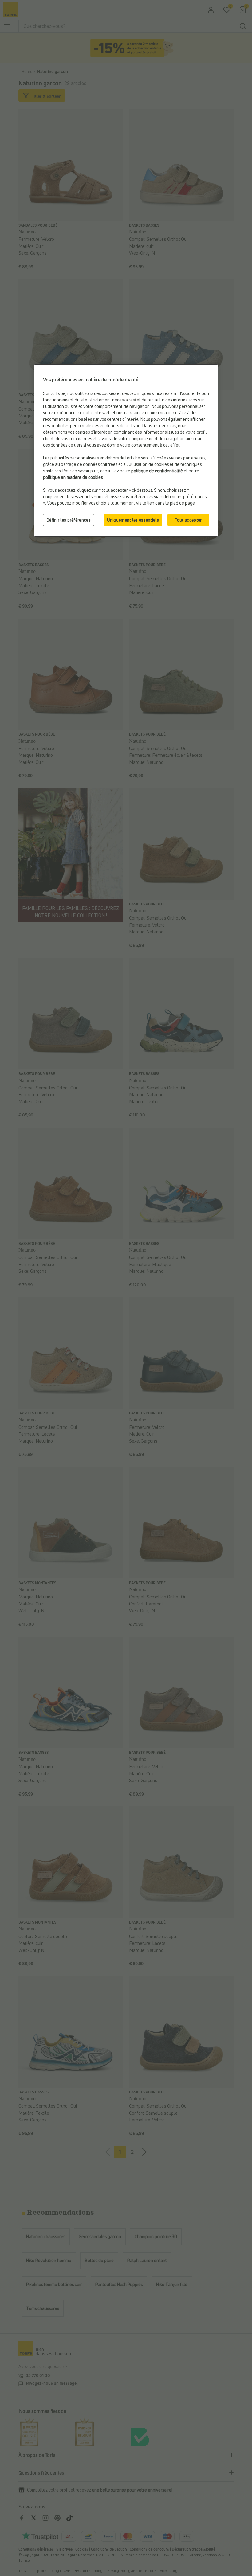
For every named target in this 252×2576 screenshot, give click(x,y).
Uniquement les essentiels (133, 520)
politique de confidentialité (157, 471)
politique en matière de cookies (73, 477)
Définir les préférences (69, 520)
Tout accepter (188, 520)
